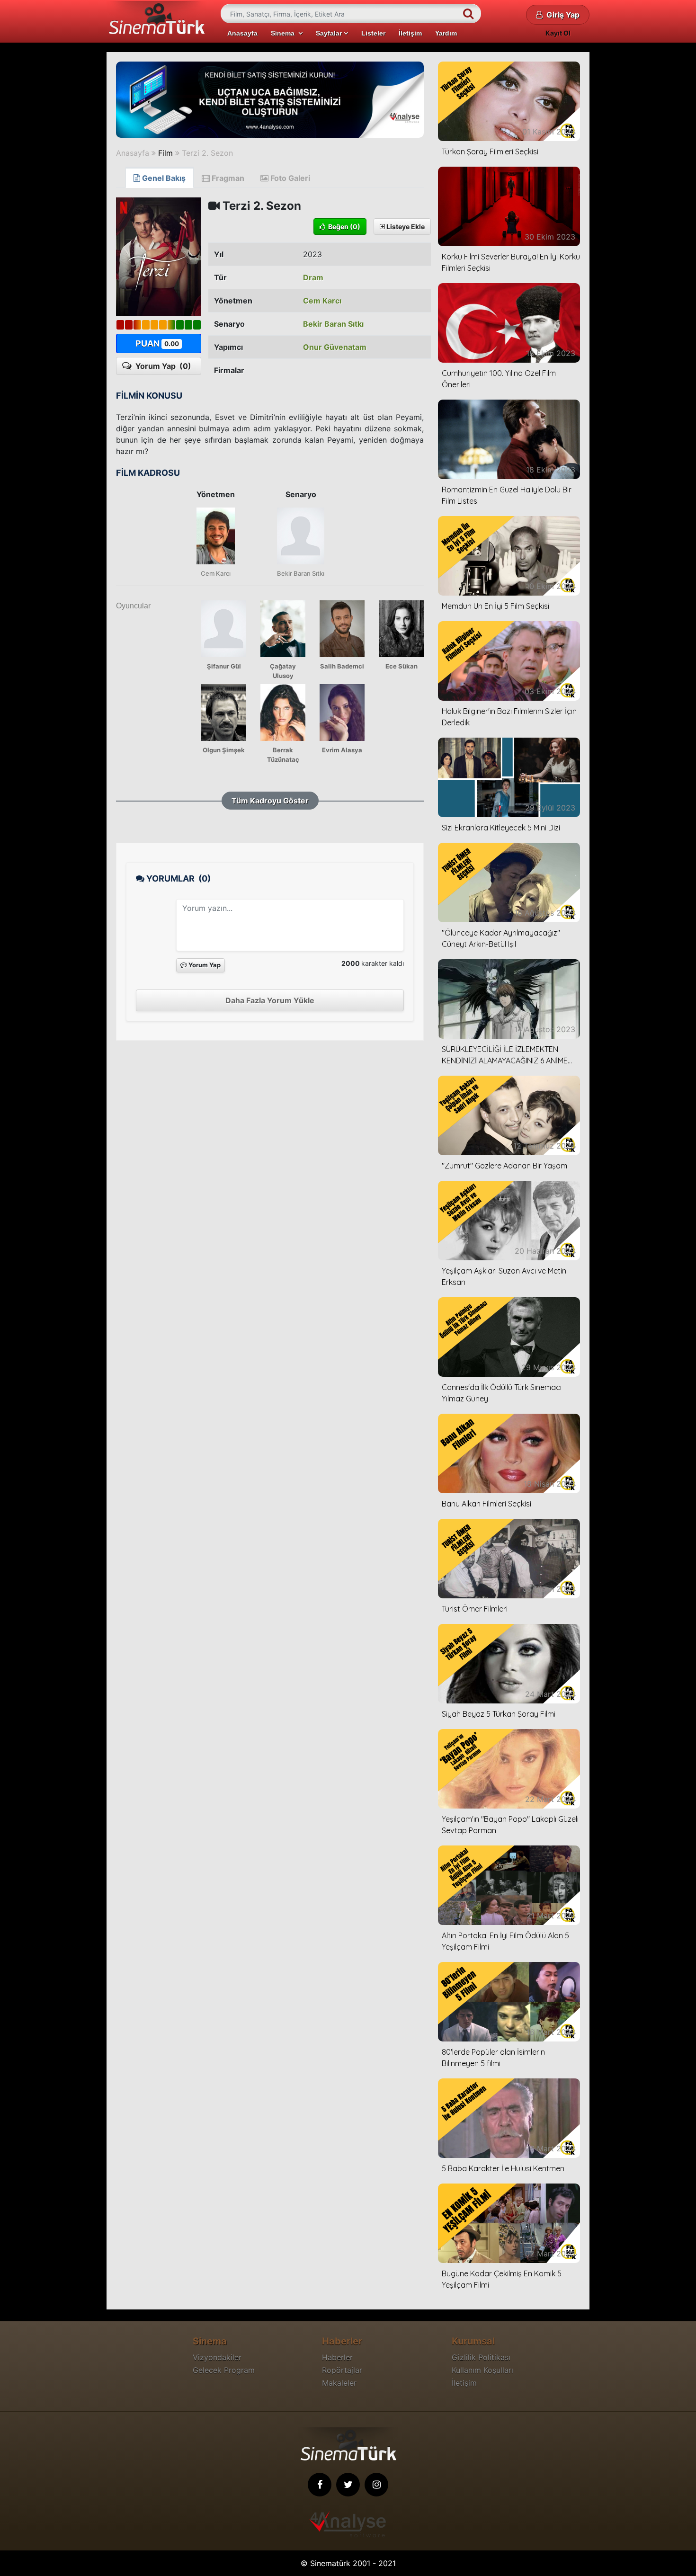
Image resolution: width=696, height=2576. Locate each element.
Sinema (285, 33)
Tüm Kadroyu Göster (270, 801)
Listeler (373, 33)
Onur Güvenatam (335, 347)
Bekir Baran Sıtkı (333, 324)
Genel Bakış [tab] (163, 178)
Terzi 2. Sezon (207, 153)
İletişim (410, 33)
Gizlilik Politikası (481, 2357)
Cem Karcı (322, 301)
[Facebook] (320, 2485)
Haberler (337, 2357)
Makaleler (339, 2383)
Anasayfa (242, 33)
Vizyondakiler (217, 2357)
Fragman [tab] (227, 178)
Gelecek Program (224, 2370)
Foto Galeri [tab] (289, 178)
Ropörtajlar (342, 2370)
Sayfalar (330, 33)
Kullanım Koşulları (482, 2370)
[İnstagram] (376, 2485)
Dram (313, 277)
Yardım (446, 33)
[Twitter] (348, 2485)
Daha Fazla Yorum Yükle (270, 1000)
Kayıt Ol (558, 33)
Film (165, 153)
